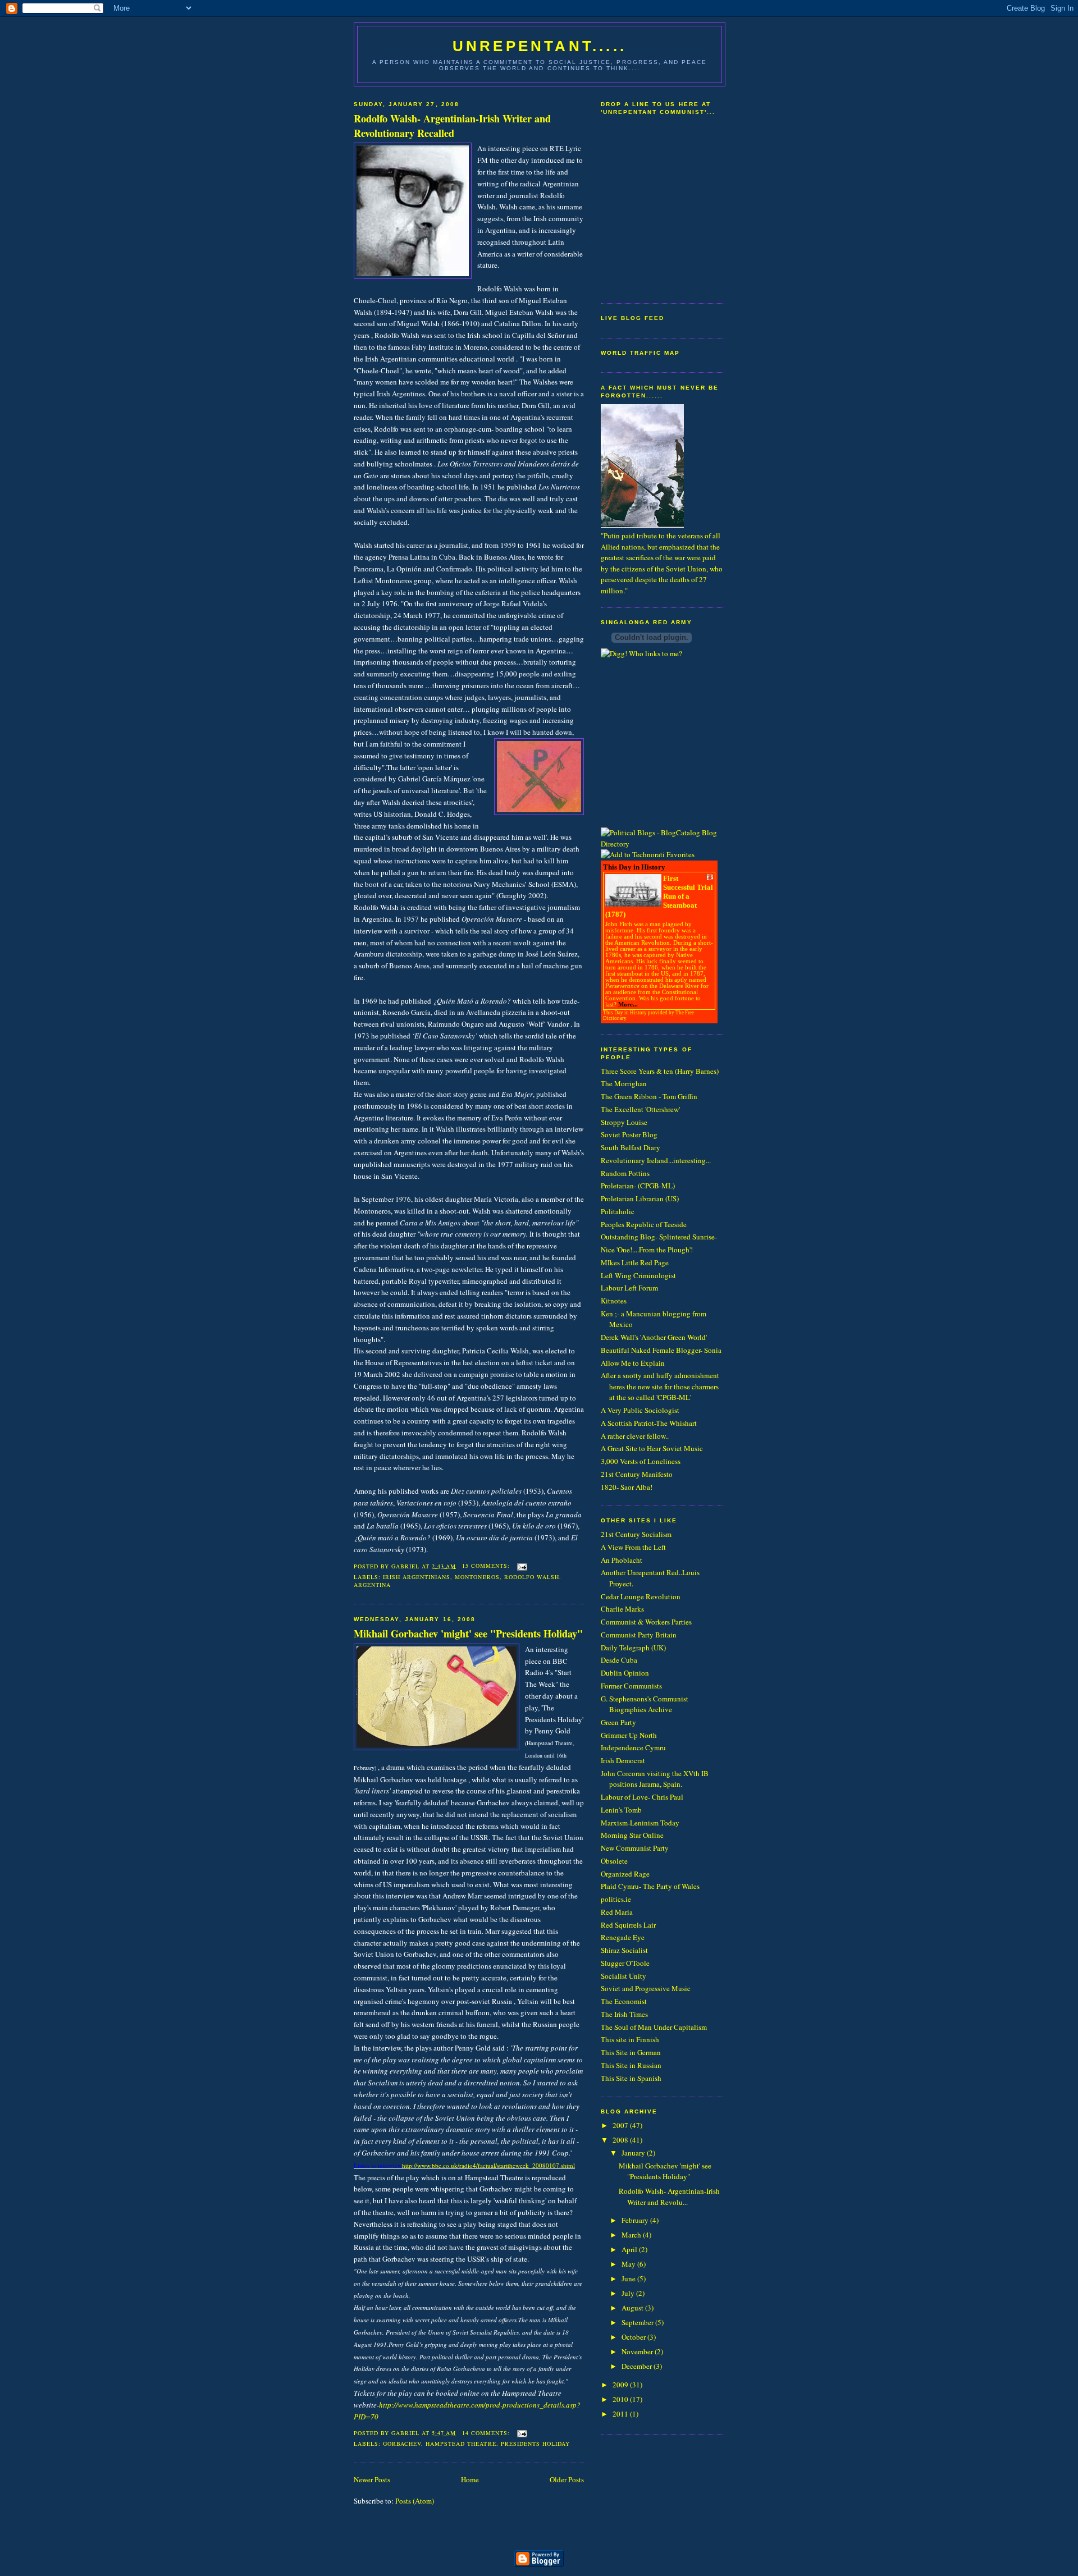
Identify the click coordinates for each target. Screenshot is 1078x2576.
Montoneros (477, 1577)
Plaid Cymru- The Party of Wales (650, 1886)
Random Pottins (625, 1173)
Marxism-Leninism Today (640, 1823)
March (632, 2235)
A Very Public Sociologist (640, 1410)
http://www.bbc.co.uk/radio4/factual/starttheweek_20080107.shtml (488, 2165)
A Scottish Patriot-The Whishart (649, 1423)
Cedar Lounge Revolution (641, 1596)
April (630, 2249)
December (638, 2366)
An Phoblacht (622, 1560)
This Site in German (631, 2052)
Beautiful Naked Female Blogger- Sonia (661, 1350)
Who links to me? (656, 653)
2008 (621, 2140)
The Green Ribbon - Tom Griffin (649, 1096)
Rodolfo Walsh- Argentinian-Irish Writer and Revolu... (669, 2197)
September (638, 2322)
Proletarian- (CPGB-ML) (638, 1186)
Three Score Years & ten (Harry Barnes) (660, 1071)
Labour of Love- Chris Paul (642, 1797)
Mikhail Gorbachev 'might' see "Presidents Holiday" (468, 1634)
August (633, 2308)
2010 (621, 2399)
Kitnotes (614, 1301)
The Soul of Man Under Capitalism (654, 2027)
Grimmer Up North (629, 1735)
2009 (621, 2385)
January (634, 2153)
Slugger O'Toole (625, 1963)
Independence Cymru (633, 1747)
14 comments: (487, 2433)
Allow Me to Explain (633, 1363)
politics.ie (616, 1899)
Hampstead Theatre (461, 2444)
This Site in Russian (631, 2065)
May (629, 2264)
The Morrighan (624, 1083)
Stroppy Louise (624, 1122)
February (636, 2220)
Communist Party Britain (639, 1635)
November (638, 2351)
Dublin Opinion (625, 1673)
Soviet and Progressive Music (646, 1988)
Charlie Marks (622, 1609)
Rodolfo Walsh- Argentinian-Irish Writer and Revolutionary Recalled (452, 126)
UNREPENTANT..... (540, 46)
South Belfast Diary (631, 1147)
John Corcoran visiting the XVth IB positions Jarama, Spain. (655, 1779)
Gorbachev (402, 2444)
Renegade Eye (623, 1937)
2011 (621, 2414)
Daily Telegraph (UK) (633, 1648)
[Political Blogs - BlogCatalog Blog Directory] (663, 844)
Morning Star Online (632, 1835)
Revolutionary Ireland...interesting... (656, 1160)
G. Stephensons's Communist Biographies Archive (645, 1704)
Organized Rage (625, 1874)
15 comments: (487, 1566)
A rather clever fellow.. (635, 1436)
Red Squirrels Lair (628, 1925)
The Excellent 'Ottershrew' (640, 1109)
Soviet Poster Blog (629, 1134)
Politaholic (618, 1211)
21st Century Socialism (636, 1534)
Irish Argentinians (417, 1577)
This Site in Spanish (631, 2078)
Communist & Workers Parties (646, 1622)
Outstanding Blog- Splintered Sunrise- (659, 1237)
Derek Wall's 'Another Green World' (654, 1337)
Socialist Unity (623, 1976)
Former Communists (631, 1686)
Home (470, 2479)
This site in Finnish (630, 2039)
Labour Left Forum (629, 1288)
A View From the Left (633, 1547)
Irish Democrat (623, 1760)
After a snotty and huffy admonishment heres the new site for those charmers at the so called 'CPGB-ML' (660, 1386)
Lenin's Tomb (621, 1810)
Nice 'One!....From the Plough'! (647, 1250)
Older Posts (567, 2479)
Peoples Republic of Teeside (644, 1224)
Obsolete (614, 1861)
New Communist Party (635, 1848)
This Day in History (625, 1013)
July (629, 2293)
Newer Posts (372, 2479)
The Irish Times (624, 2014)
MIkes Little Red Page (635, 1262)
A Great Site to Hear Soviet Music (652, 1448)
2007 (621, 2125)
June (629, 2278)
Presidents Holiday (535, 2444)
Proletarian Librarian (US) (640, 1198)
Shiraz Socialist (624, 1950)
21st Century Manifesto (637, 1474)
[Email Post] (522, 1566)
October (634, 2337)
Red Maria (617, 1912)
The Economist (624, 2001)
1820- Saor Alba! (627, 1487)
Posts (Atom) (415, 2501)
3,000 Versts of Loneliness (641, 1461)
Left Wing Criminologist (638, 1275)
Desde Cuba (619, 1660)
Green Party (618, 1722)
